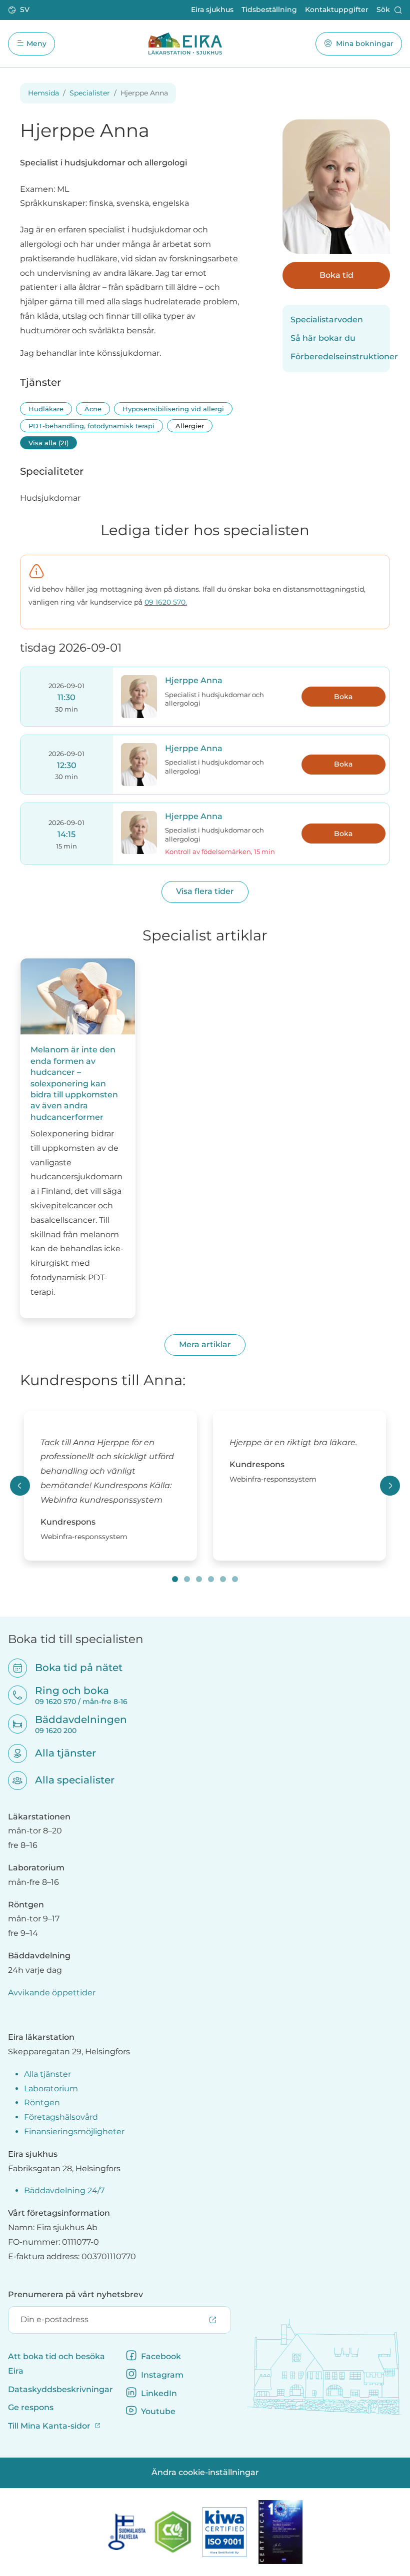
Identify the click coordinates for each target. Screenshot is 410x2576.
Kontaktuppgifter (337, 9)
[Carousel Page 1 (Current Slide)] (175, 1579)
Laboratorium (51, 2089)
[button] (20, 10)
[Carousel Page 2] (187, 1579)
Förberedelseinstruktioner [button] (336, 357)
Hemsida (43, 93)
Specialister (90, 93)
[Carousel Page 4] (211, 1579)
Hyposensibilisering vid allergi (173, 409)
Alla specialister (68, 1780)
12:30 (67, 765)
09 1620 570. (166, 602)
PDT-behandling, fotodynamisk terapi (91, 426)
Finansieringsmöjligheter (74, 2132)
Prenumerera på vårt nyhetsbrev (75, 2294)
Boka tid (336, 275)
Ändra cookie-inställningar (205, 2472)
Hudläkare (46, 409)
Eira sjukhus (212, 9)
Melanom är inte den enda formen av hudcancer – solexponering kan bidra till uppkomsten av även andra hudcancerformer (74, 1083)
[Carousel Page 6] (235, 1579)
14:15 (66, 834)
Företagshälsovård (61, 2117)
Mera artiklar (205, 1344)
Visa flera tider (205, 891)
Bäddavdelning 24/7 (64, 2190)
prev (20, 1486)
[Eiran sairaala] (185, 43)
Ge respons (31, 2407)
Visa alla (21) (48, 443)
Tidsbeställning (269, 9)
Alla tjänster (59, 1753)
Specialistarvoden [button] (327, 320)
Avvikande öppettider (52, 1993)
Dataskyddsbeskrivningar (60, 2389)
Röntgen (42, 2103)
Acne (93, 409)
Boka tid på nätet (72, 1668)
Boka (343, 697)
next (390, 1486)
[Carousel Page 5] (223, 1579)
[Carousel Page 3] (199, 1579)
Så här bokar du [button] (323, 338)
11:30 (66, 697)
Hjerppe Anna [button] (194, 680)
